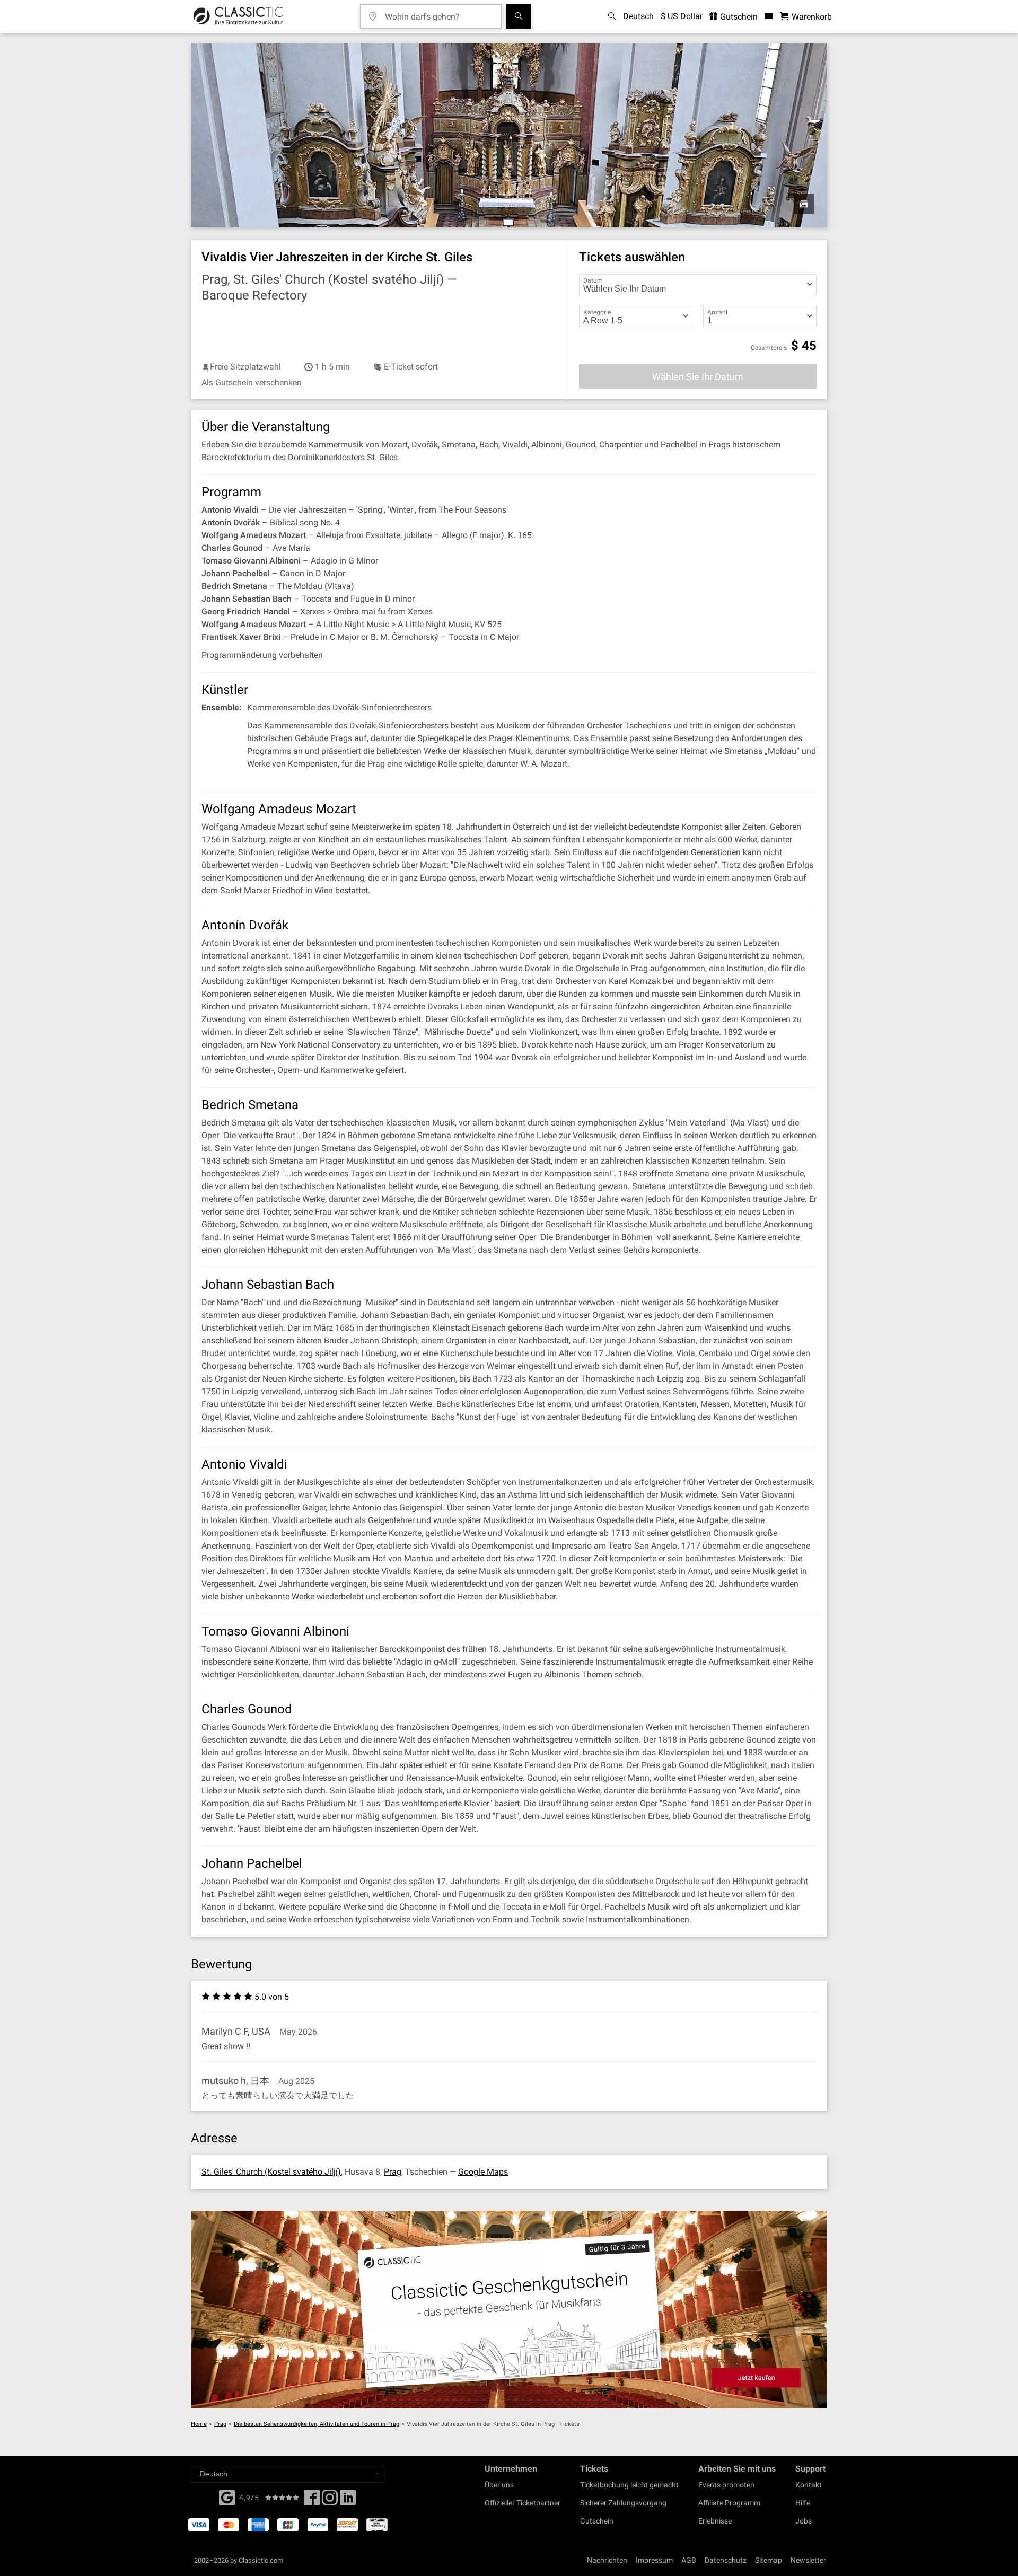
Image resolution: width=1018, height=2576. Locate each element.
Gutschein (738, 17)
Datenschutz (726, 2560)
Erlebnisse (715, 2521)
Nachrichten (607, 2560)
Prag (393, 2172)
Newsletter (808, 2560)
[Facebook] (227, 2496)
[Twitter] (330, 2501)
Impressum (654, 2560)
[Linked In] (348, 2501)
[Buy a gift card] (509, 2310)
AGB (689, 2560)
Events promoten (726, 2485)
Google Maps (483, 2172)
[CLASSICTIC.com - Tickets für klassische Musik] (238, 16)
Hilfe (803, 2503)
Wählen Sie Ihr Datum (698, 377)
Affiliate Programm (729, 2503)
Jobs (804, 2521)
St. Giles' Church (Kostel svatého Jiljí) (271, 2172)
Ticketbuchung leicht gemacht (629, 2485)
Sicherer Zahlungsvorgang (623, 2503)
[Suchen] (519, 16)
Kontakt (809, 2485)
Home (199, 2424)
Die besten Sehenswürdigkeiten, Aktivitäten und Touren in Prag (317, 2424)
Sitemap (769, 2560)
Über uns (499, 2485)
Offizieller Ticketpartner (523, 2503)
